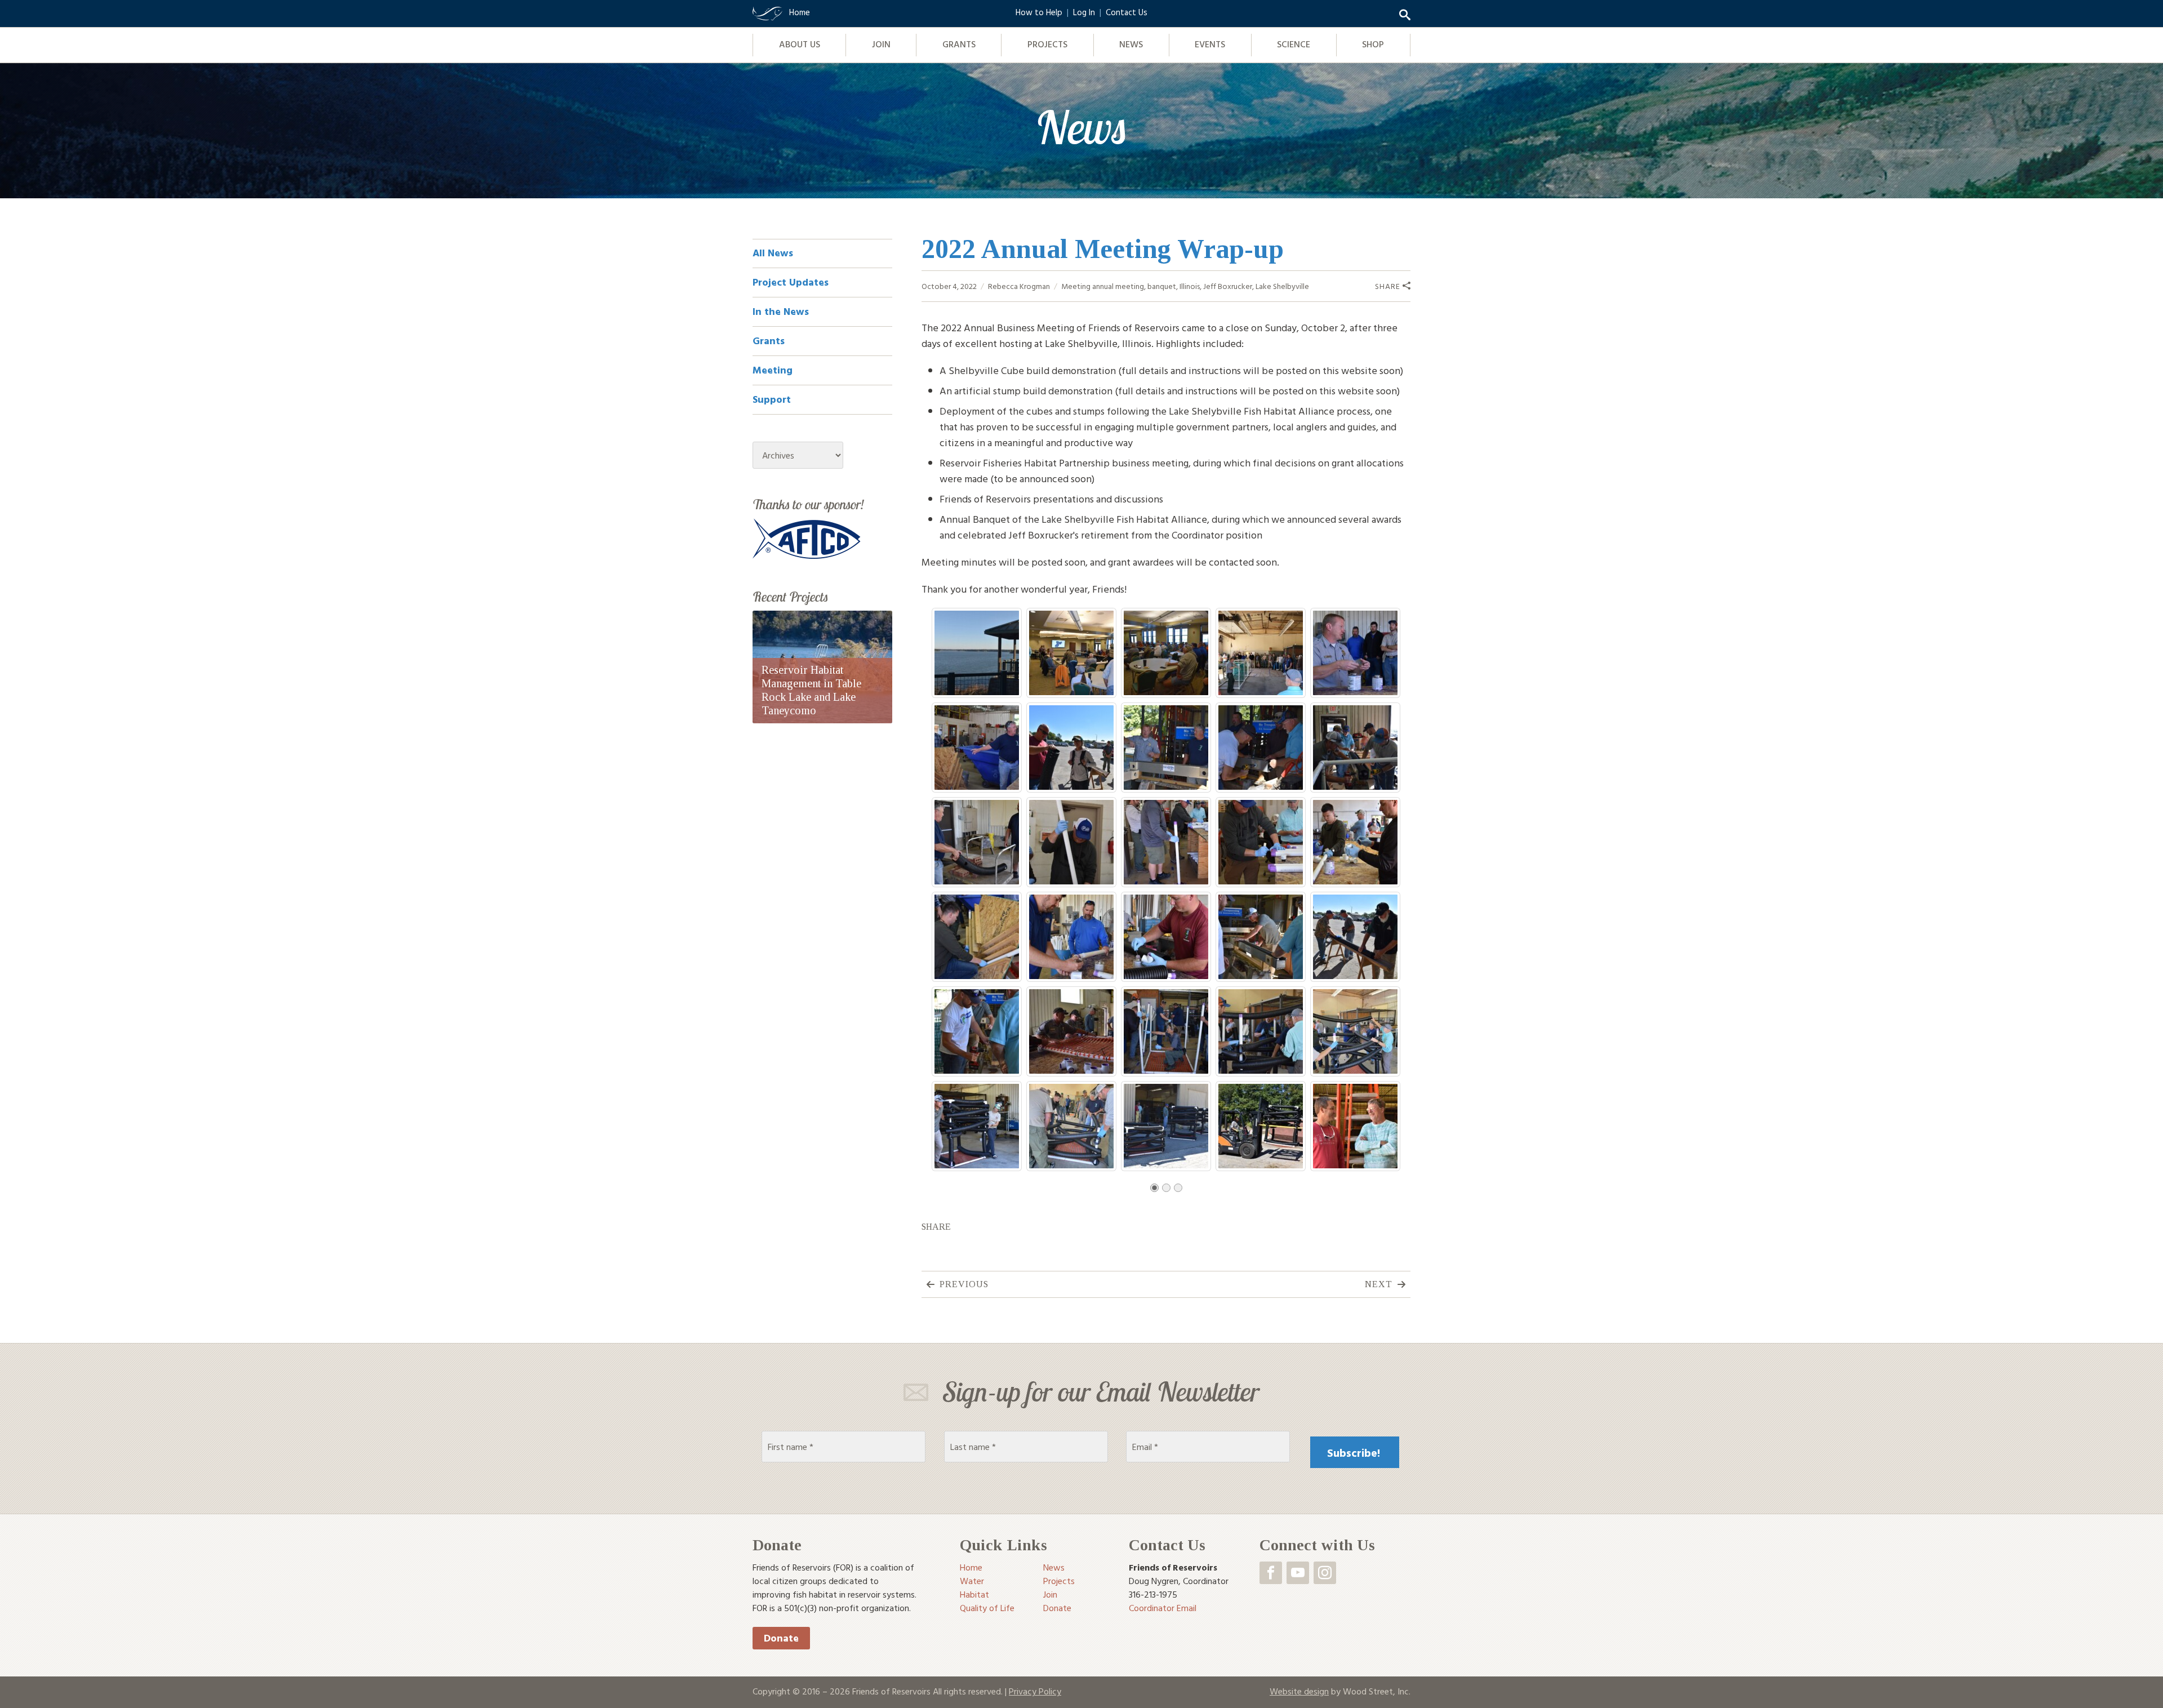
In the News (781, 311)
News (1131, 44)
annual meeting (1118, 286)
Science (1294, 44)
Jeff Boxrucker (1228, 286)
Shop (1373, 44)
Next (1379, 1284)
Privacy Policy (1035, 1691)
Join (881, 44)
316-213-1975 (1153, 1594)
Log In (1084, 12)
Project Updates (791, 282)
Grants (959, 44)
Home (971, 1567)
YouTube (1298, 1573)
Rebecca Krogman (1019, 286)
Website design (1299, 1691)
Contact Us (1127, 12)
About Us (800, 44)
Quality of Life (987, 1608)
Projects (1047, 44)
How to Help (1039, 12)
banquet (1162, 286)
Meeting (1076, 286)
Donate (781, 1638)
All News (773, 253)
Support (772, 399)
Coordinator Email (1163, 1608)
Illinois (1190, 286)
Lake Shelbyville (1282, 286)
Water (972, 1581)
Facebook (1271, 1573)
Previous (964, 1284)
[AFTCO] (807, 538)
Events (1210, 44)
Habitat (974, 1594)
